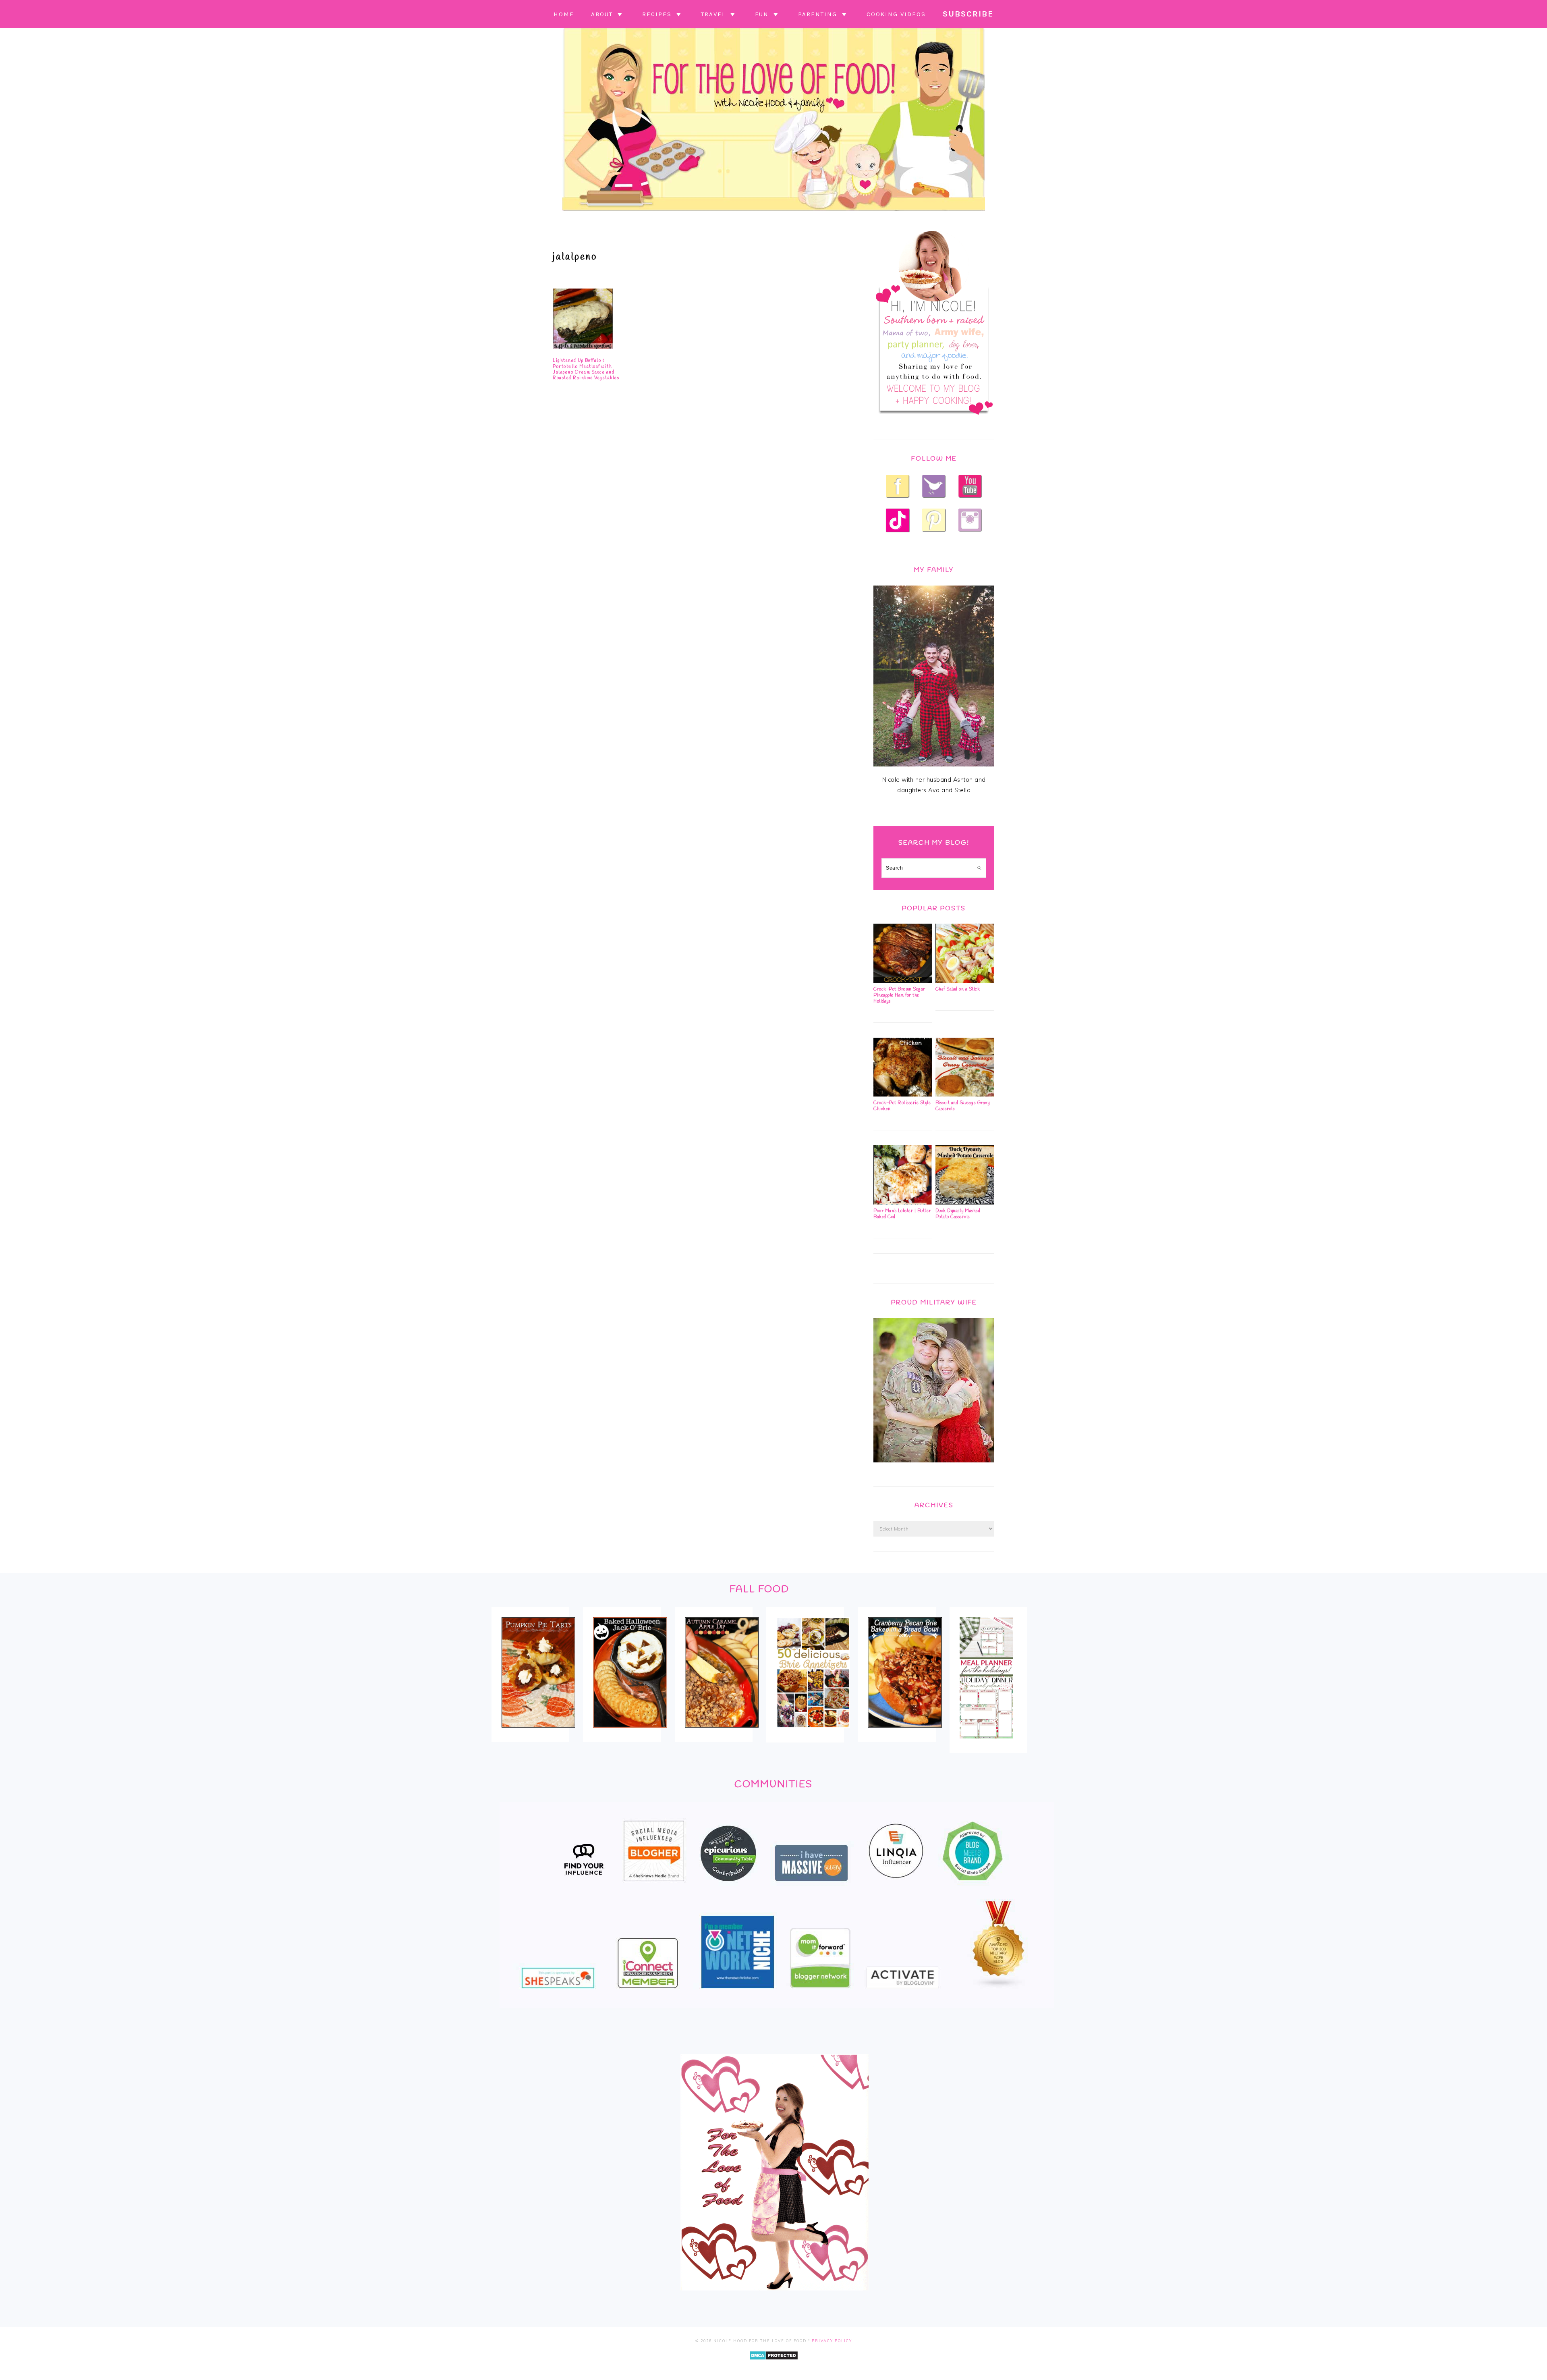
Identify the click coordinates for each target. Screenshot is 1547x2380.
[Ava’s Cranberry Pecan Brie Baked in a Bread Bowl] (905, 1733)
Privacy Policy (832, 2341)
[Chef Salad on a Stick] (965, 981)
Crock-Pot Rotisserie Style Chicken (902, 1106)
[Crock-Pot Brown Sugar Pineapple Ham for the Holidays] (903, 981)
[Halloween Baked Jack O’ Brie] (630, 1733)
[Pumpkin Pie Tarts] (538, 1733)
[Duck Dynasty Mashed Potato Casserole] (965, 1202)
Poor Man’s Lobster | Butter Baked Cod (902, 1214)
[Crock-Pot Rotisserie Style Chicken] (903, 1094)
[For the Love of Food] (773, 213)
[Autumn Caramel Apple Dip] (722, 1733)
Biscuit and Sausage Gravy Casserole (963, 1106)
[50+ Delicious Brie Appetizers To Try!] (813, 1733)
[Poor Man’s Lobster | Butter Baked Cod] (903, 1202)
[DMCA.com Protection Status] (774, 2366)
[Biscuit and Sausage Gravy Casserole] (965, 1094)
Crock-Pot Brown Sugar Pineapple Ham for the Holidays (899, 995)
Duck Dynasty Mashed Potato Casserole (958, 1214)
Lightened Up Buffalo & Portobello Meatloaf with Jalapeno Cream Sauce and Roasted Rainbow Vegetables (586, 369)
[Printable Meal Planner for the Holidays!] (986, 1744)
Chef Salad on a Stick (958, 989)
